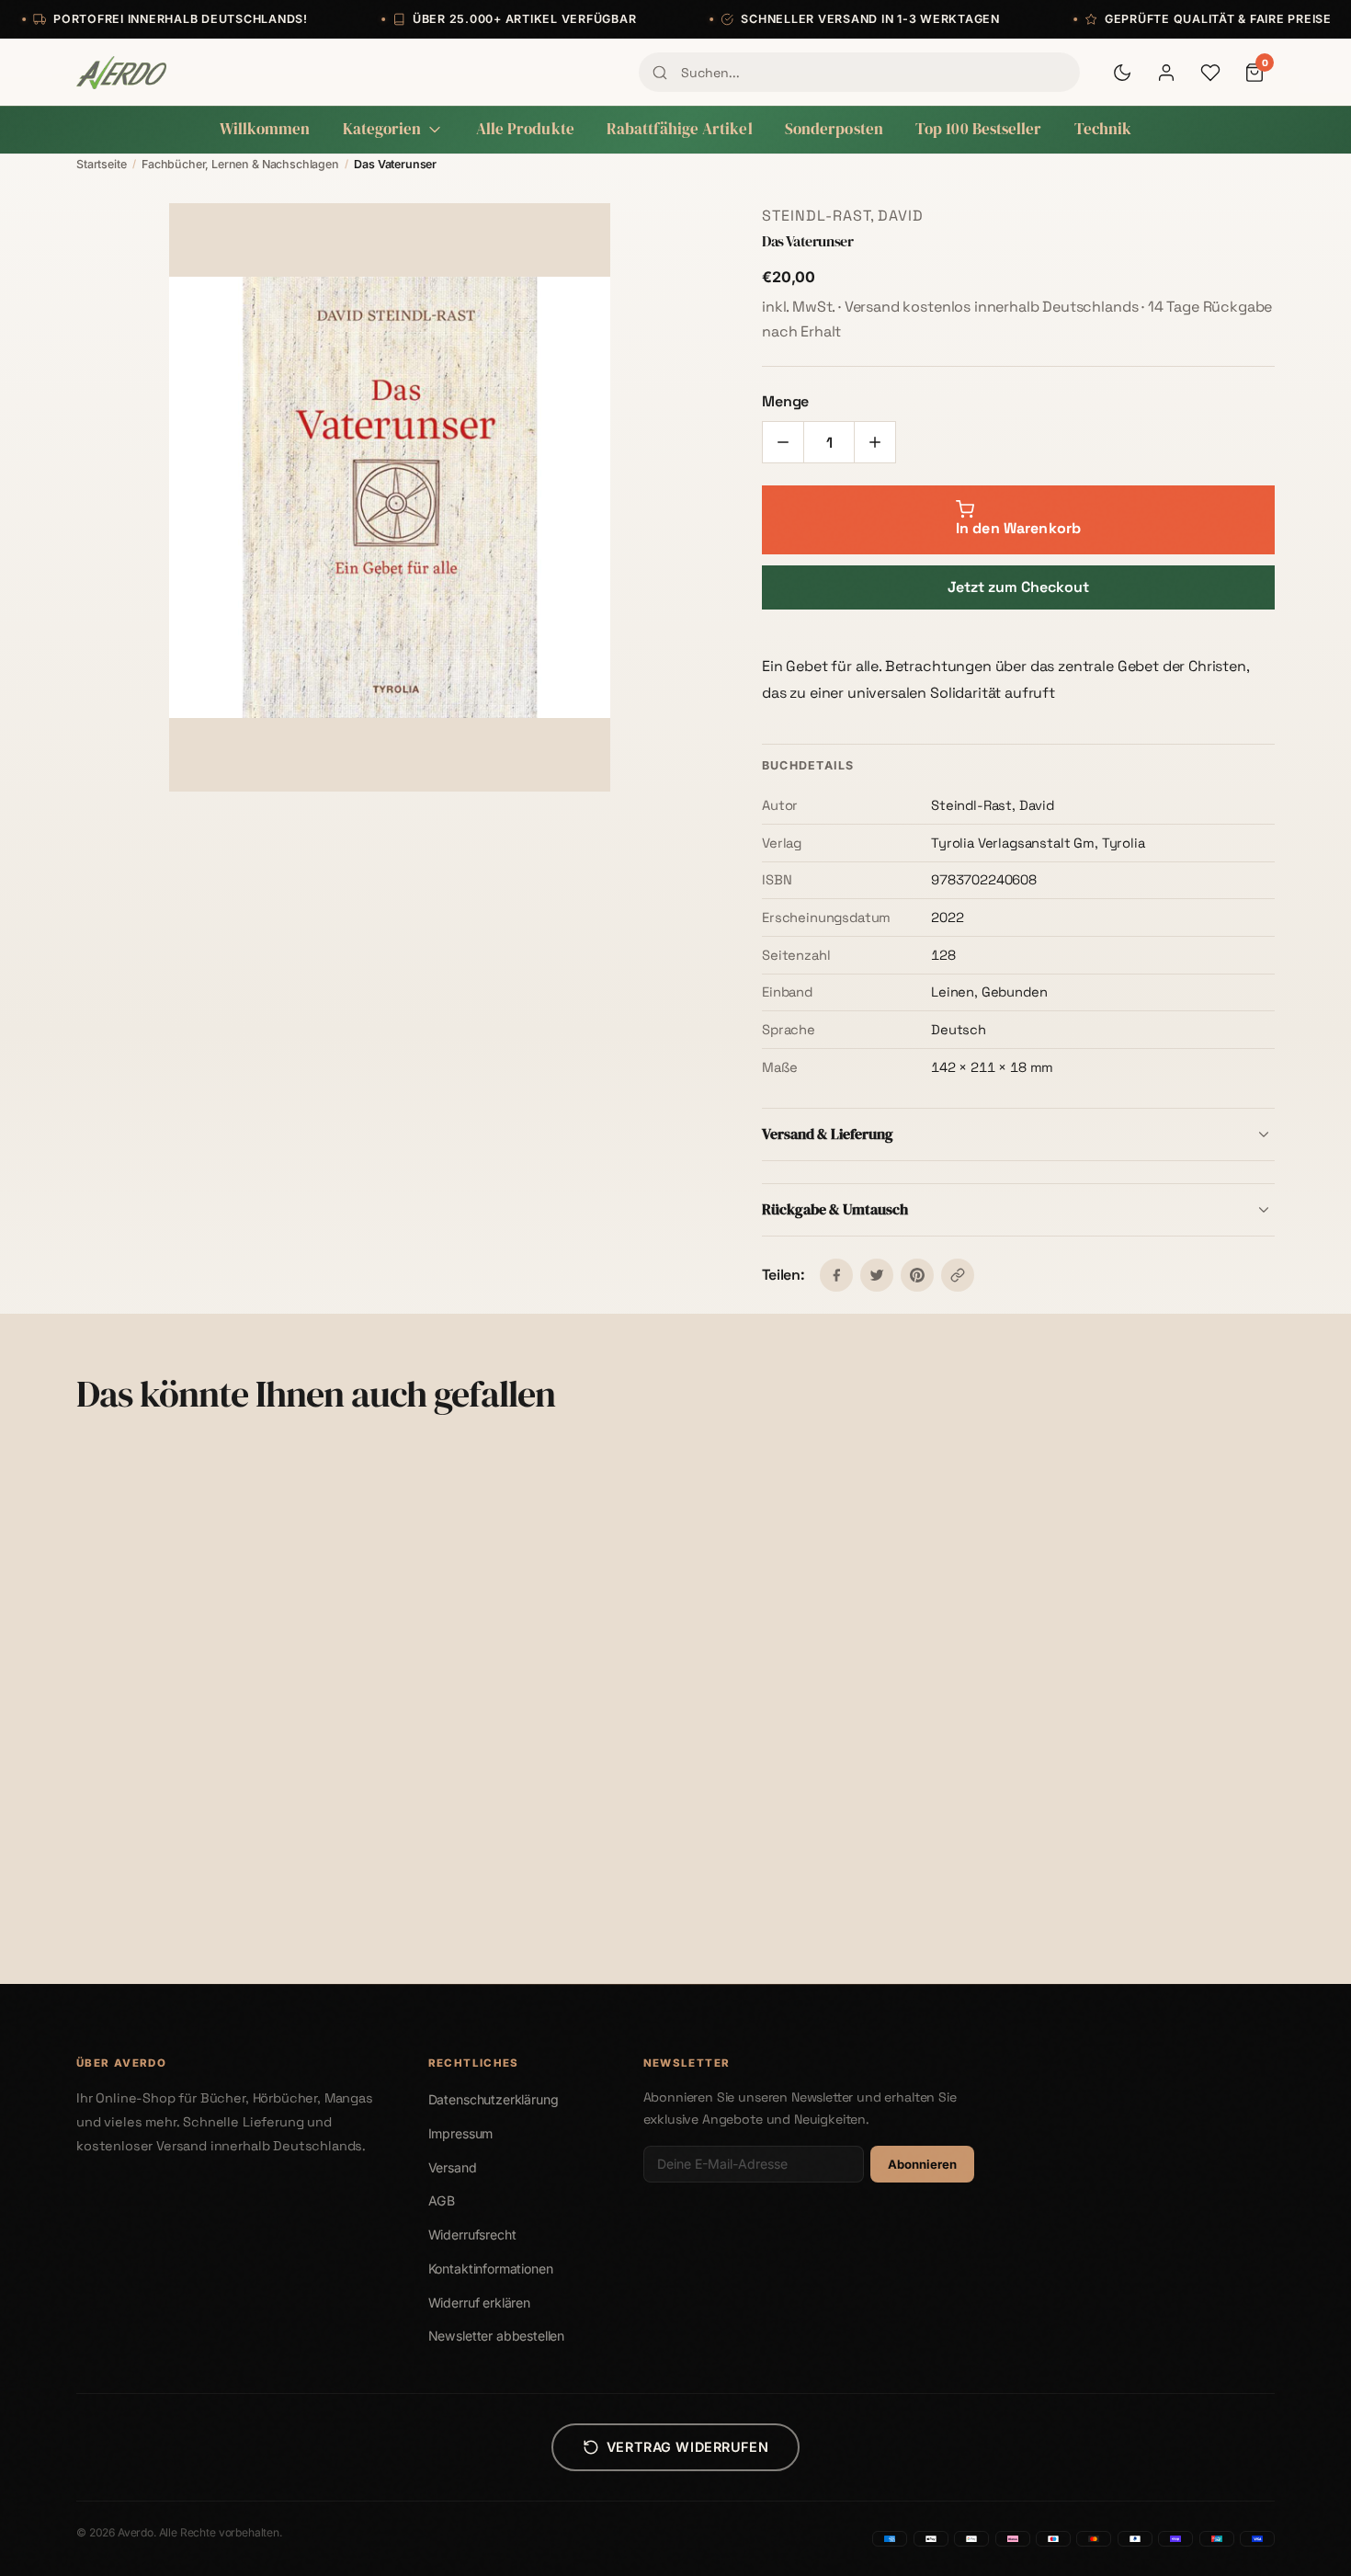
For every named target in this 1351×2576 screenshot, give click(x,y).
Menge (785, 401)
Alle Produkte (525, 129)
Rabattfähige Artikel (680, 129)
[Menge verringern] (783, 442)
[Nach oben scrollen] (1300, 2543)
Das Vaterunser (138, 1862)
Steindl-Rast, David (843, 216)
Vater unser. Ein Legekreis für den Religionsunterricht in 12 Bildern (805, 1871)
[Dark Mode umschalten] (1122, 73)
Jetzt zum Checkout (1018, 587)
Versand (453, 2167)
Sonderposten (834, 129)
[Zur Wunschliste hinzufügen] (329, 1472)
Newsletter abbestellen (496, 2336)
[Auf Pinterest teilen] (917, 1275)
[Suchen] (660, 73)
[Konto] (1166, 73)
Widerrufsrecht (472, 2234)
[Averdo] (121, 73)
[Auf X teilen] (877, 1275)
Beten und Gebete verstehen (485, 1862)
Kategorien (382, 129)
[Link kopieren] (958, 1275)
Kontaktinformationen (491, 2268)
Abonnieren (922, 2164)
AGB (442, 2200)
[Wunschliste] (1210, 73)
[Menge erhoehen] (875, 442)
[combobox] (859, 72)
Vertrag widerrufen (687, 2447)
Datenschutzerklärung (494, 2099)
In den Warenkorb (227, 1939)
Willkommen (265, 129)
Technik (1103, 129)
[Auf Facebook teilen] (836, 1275)
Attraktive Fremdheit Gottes (1091, 1862)
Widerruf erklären (479, 2302)
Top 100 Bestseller (979, 129)
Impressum (461, 2133)
